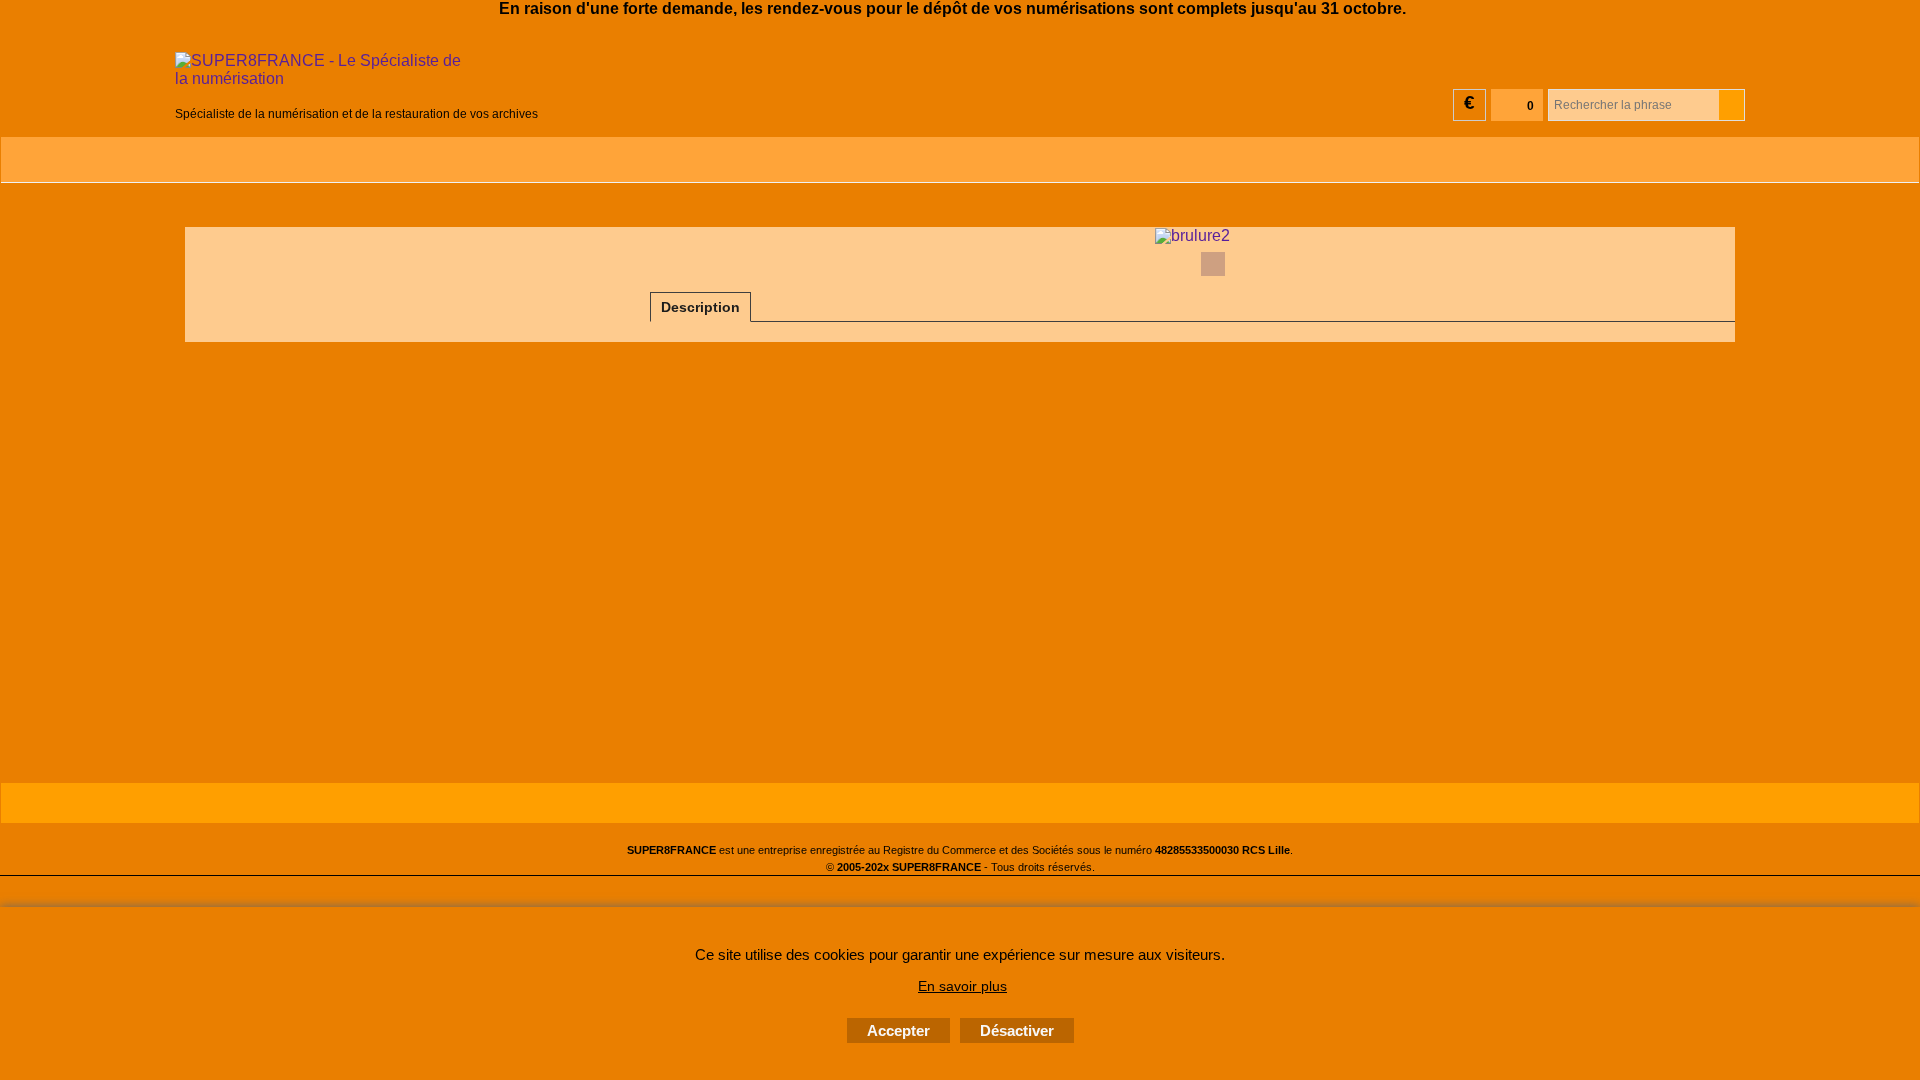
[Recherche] (1731, 105)
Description (700, 307)
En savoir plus (962, 986)
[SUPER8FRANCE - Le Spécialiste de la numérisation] (356, 77)
